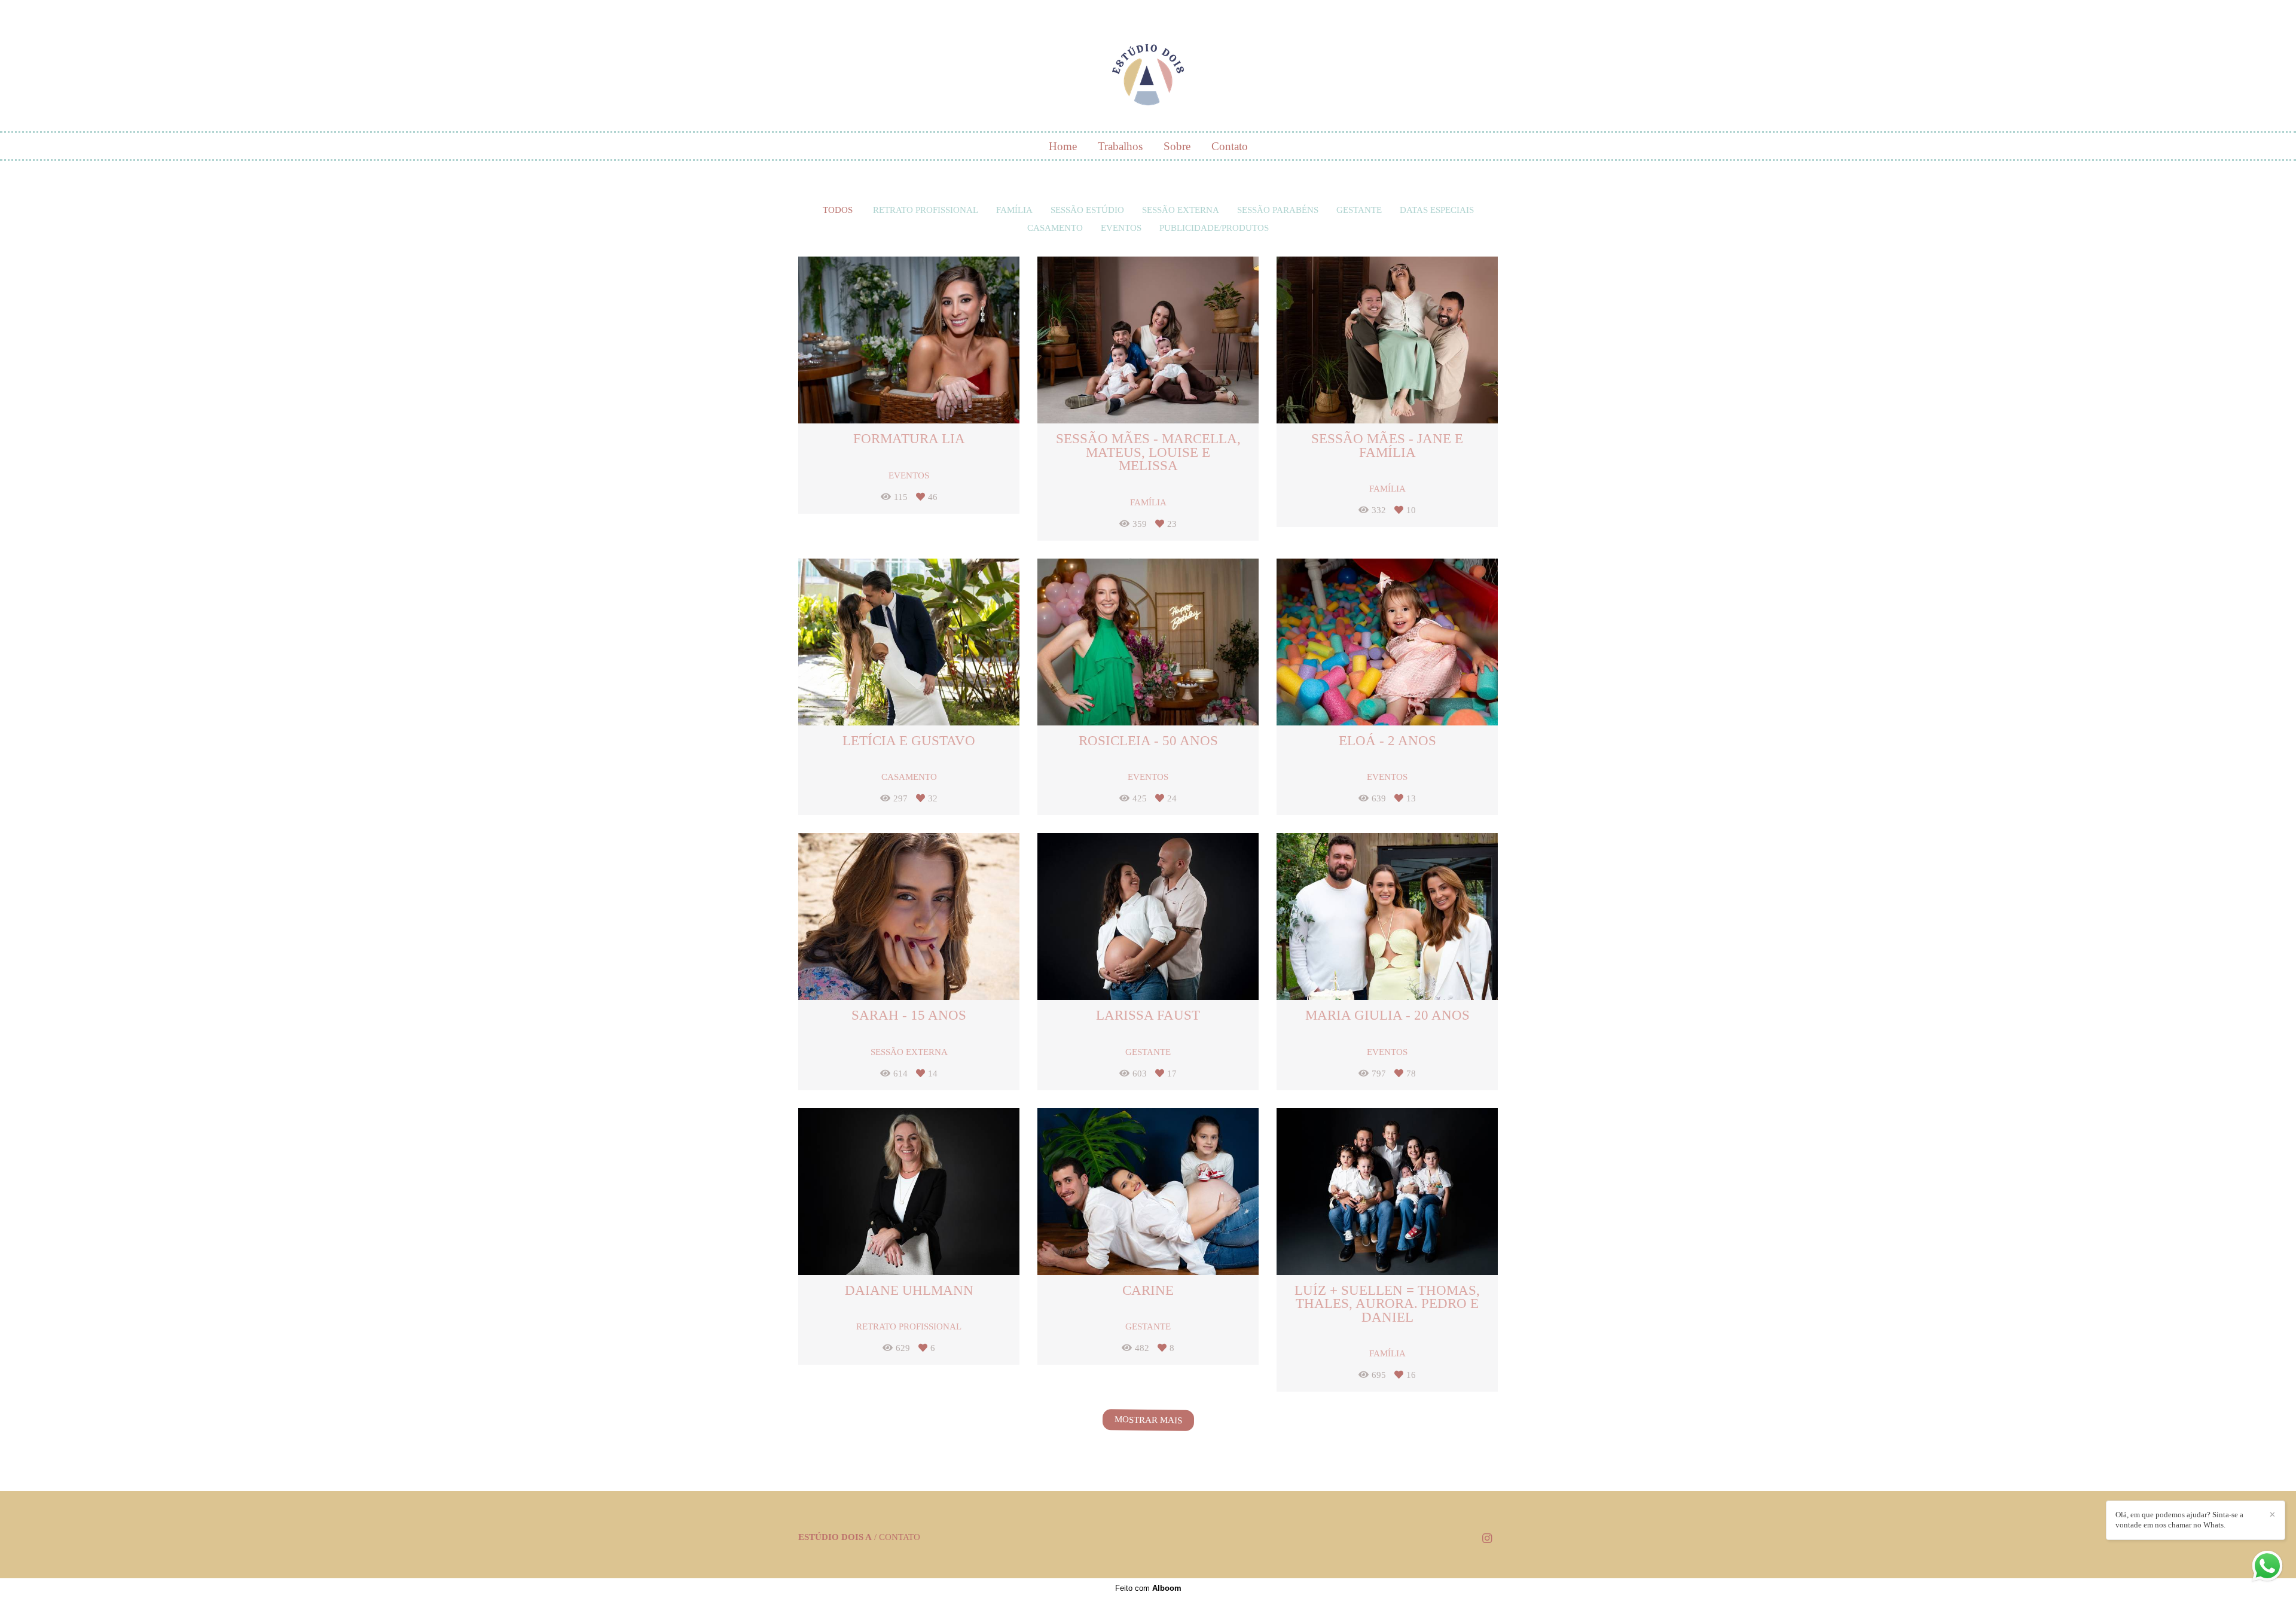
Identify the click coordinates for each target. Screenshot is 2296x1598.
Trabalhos (1120, 146)
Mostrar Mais (1148, 1420)
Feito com (1148, 1588)
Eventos (1121, 228)
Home (1063, 146)
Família (1014, 210)
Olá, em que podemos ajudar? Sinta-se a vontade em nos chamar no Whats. (2179, 1520)
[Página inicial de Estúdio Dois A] (1148, 69)
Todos (838, 210)
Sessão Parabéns (1278, 210)
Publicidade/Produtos (1214, 228)
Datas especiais (1437, 210)
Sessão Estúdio (1087, 210)
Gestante (1359, 210)
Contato (1230, 146)
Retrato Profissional (926, 210)
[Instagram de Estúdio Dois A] (1487, 1539)
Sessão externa (1181, 210)
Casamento (1055, 228)
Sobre (1177, 146)
